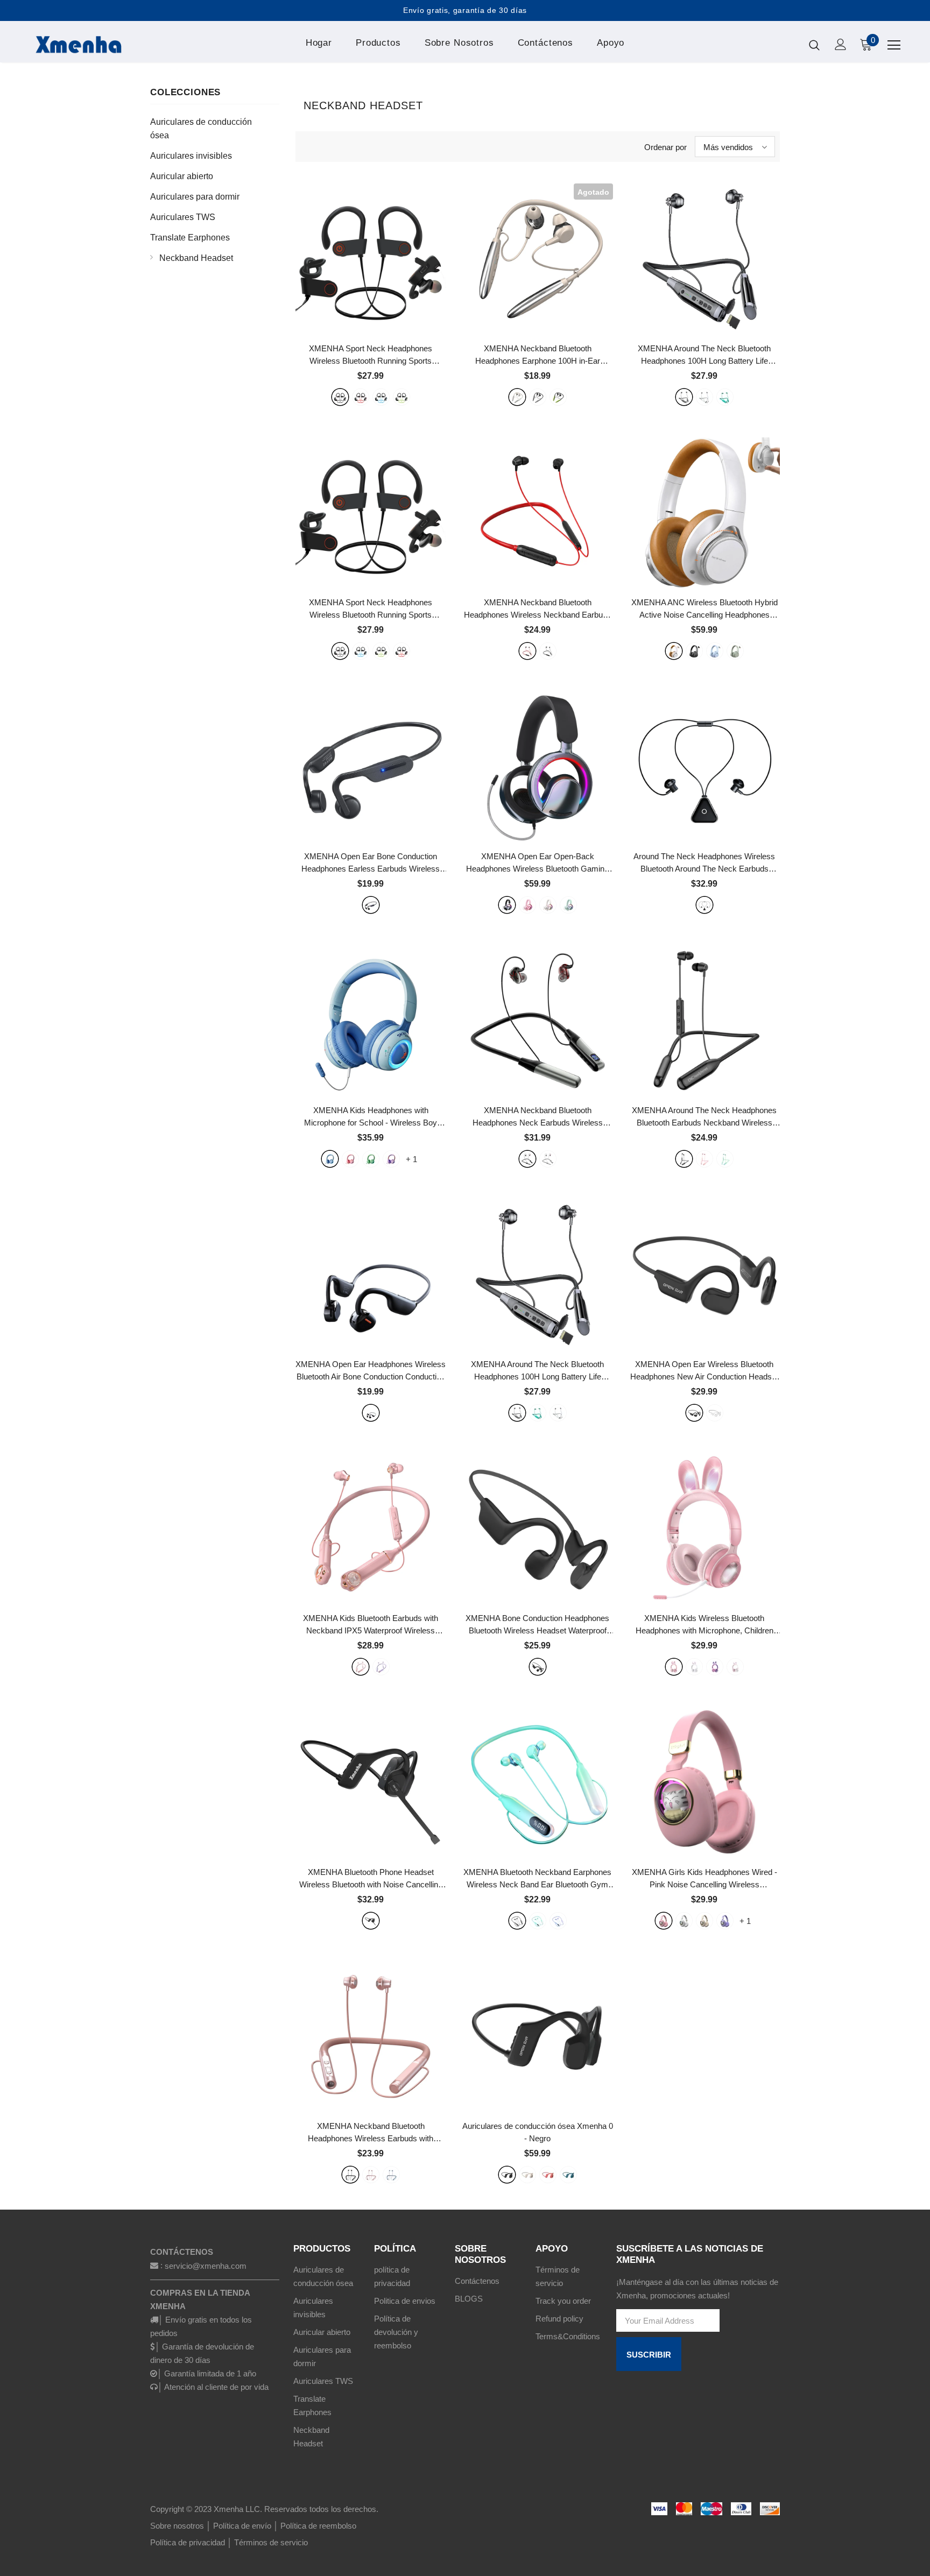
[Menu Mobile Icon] (894, 45)
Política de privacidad (188, 2542)
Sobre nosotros (177, 2526)
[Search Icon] (814, 45)
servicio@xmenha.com (206, 2266)
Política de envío (242, 2526)
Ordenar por (665, 147)
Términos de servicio (271, 2542)
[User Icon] (841, 44)
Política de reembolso (318, 2526)
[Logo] (93, 44)
